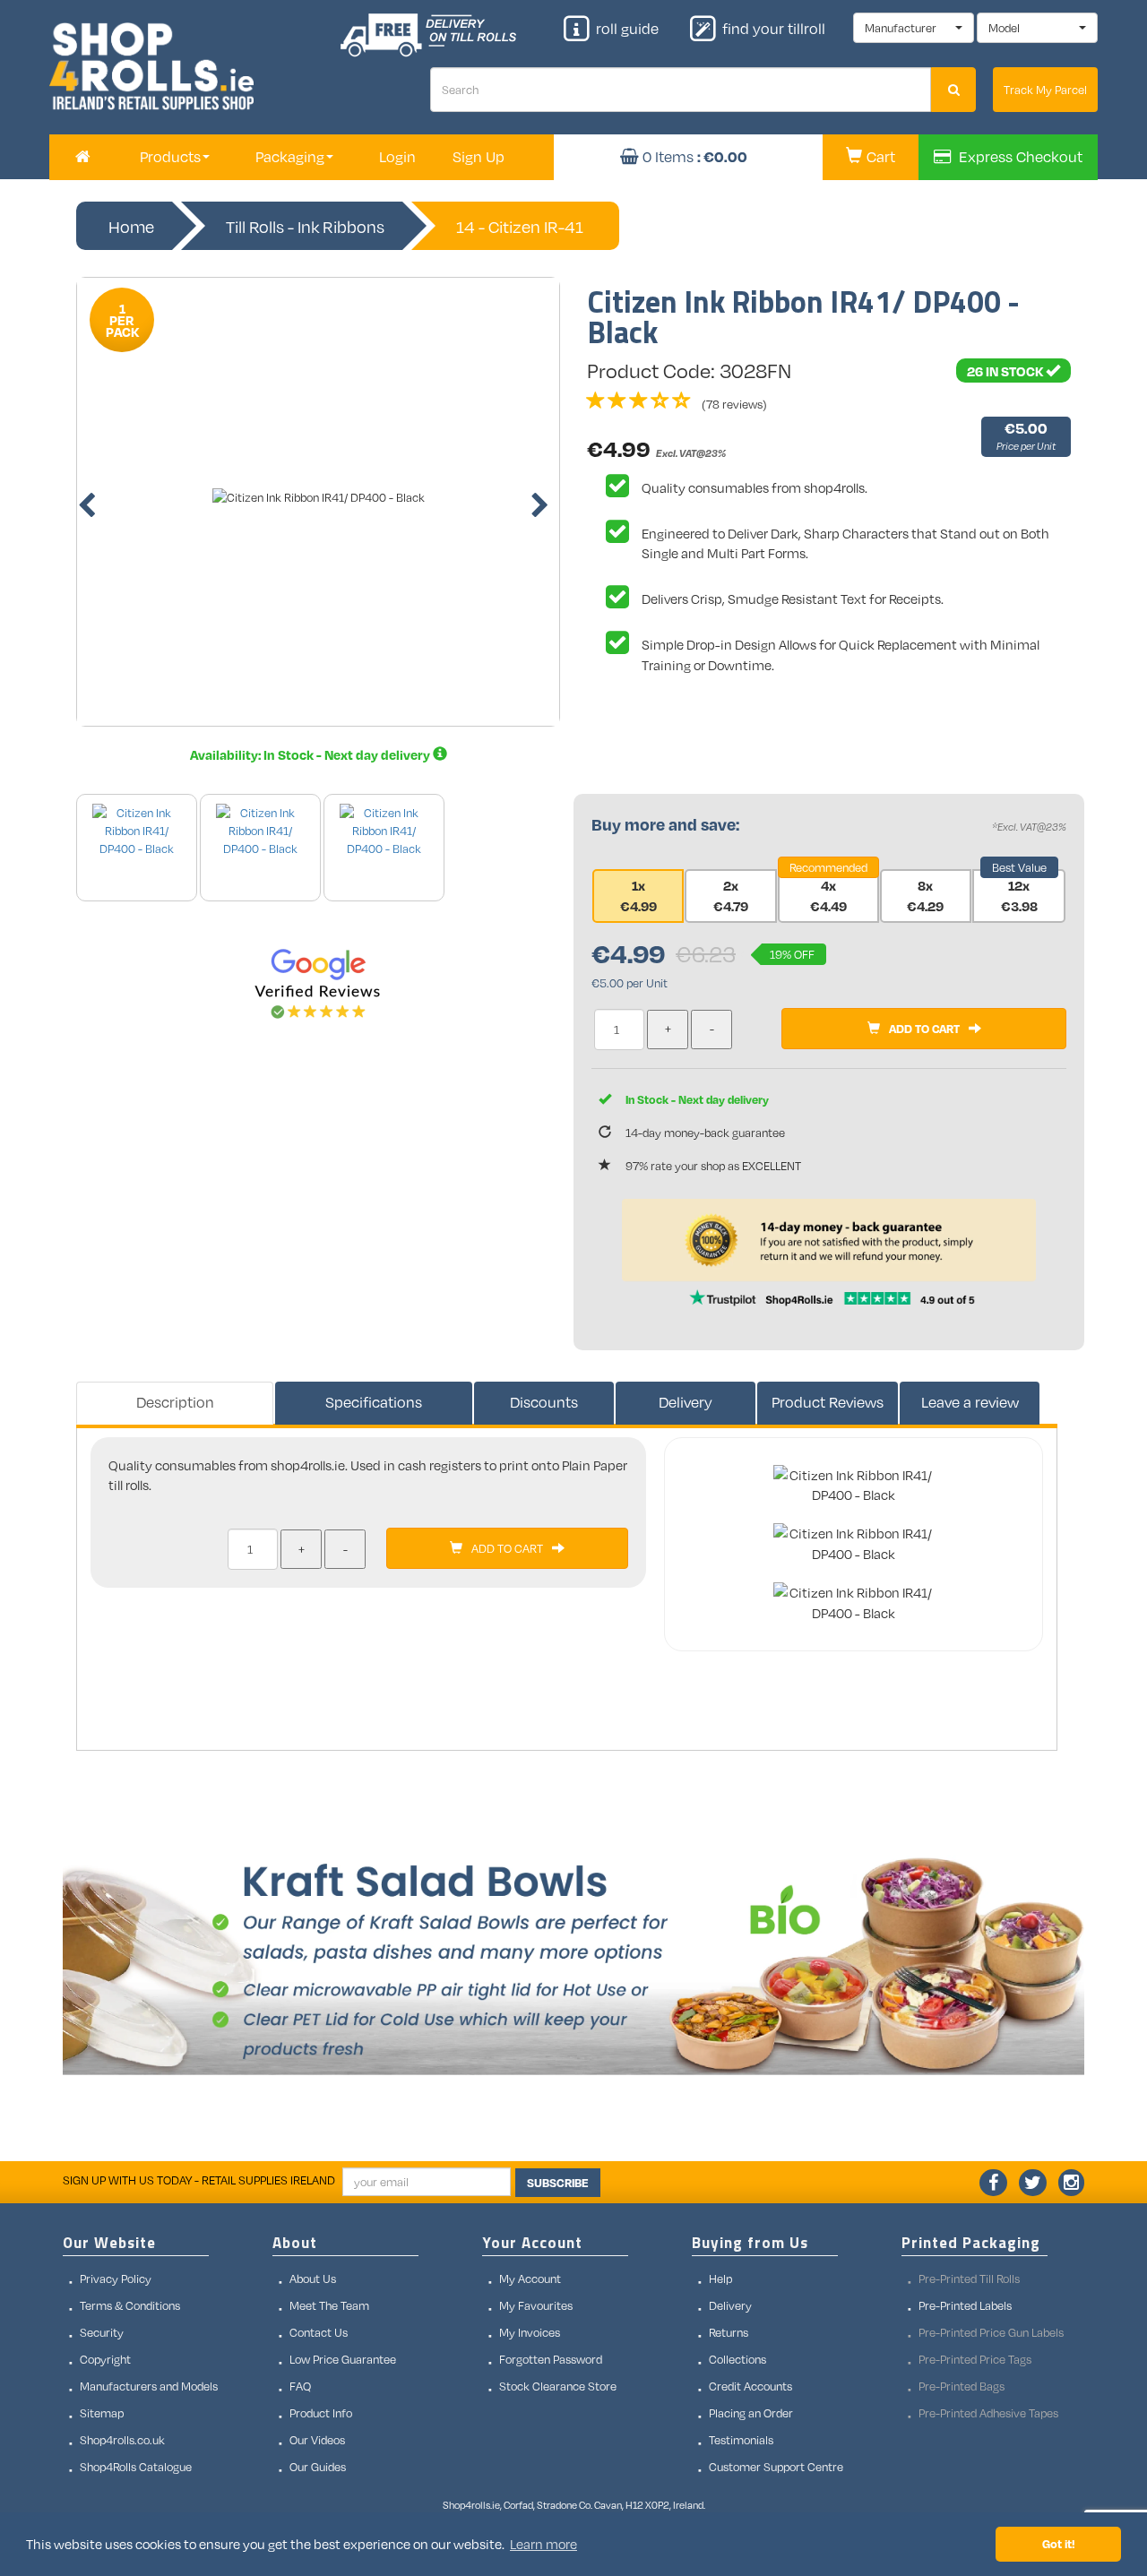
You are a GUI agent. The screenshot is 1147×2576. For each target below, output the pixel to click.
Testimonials (741, 2440)
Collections (737, 2359)
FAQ (300, 2386)
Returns (729, 2332)
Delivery (686, 1402)
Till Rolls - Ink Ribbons (305, 227)
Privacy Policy (116, 2279)
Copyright (105, 2359)
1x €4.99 (638, 896)
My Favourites (536, 2305)
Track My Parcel (1045, 90)
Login (397, 157)
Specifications (374, 1402)
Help (720, 2279)
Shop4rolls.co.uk (122, 2440)
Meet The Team (329, 2305)
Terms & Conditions (130, 2305)
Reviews (828, 1402)
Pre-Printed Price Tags (975, 2359)
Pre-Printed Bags (962, 2386)
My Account (530, 2279)
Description (175, 1402)
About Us (313, 2279)
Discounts (544, 1402)
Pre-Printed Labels (965, 2305)
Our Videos (317, 2440)
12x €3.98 (1019, 896)
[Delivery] (440, 754)
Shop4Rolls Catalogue (136, 2467)
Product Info (321, 2413)
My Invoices (530, 2332)
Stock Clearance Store (558, 2386)
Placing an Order (751, 2413)
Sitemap (102, 2413)
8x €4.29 (925, 896)
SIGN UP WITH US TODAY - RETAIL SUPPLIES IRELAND (199, 2180)
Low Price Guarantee (343, 2359)
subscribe (558, 2183)
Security (102, 2332)
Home (131, 227)
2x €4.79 (731, 896)
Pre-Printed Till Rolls (969, 2279)
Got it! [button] (1059, 2543)
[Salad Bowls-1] (573, 1960)
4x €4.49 (828, 896)
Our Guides (318, 2467)
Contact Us (319, 2332)
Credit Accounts (750, 2386)
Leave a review (970, 1402)
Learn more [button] (543, 2544)
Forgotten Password (551, 2359)
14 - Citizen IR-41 (520, 227)
